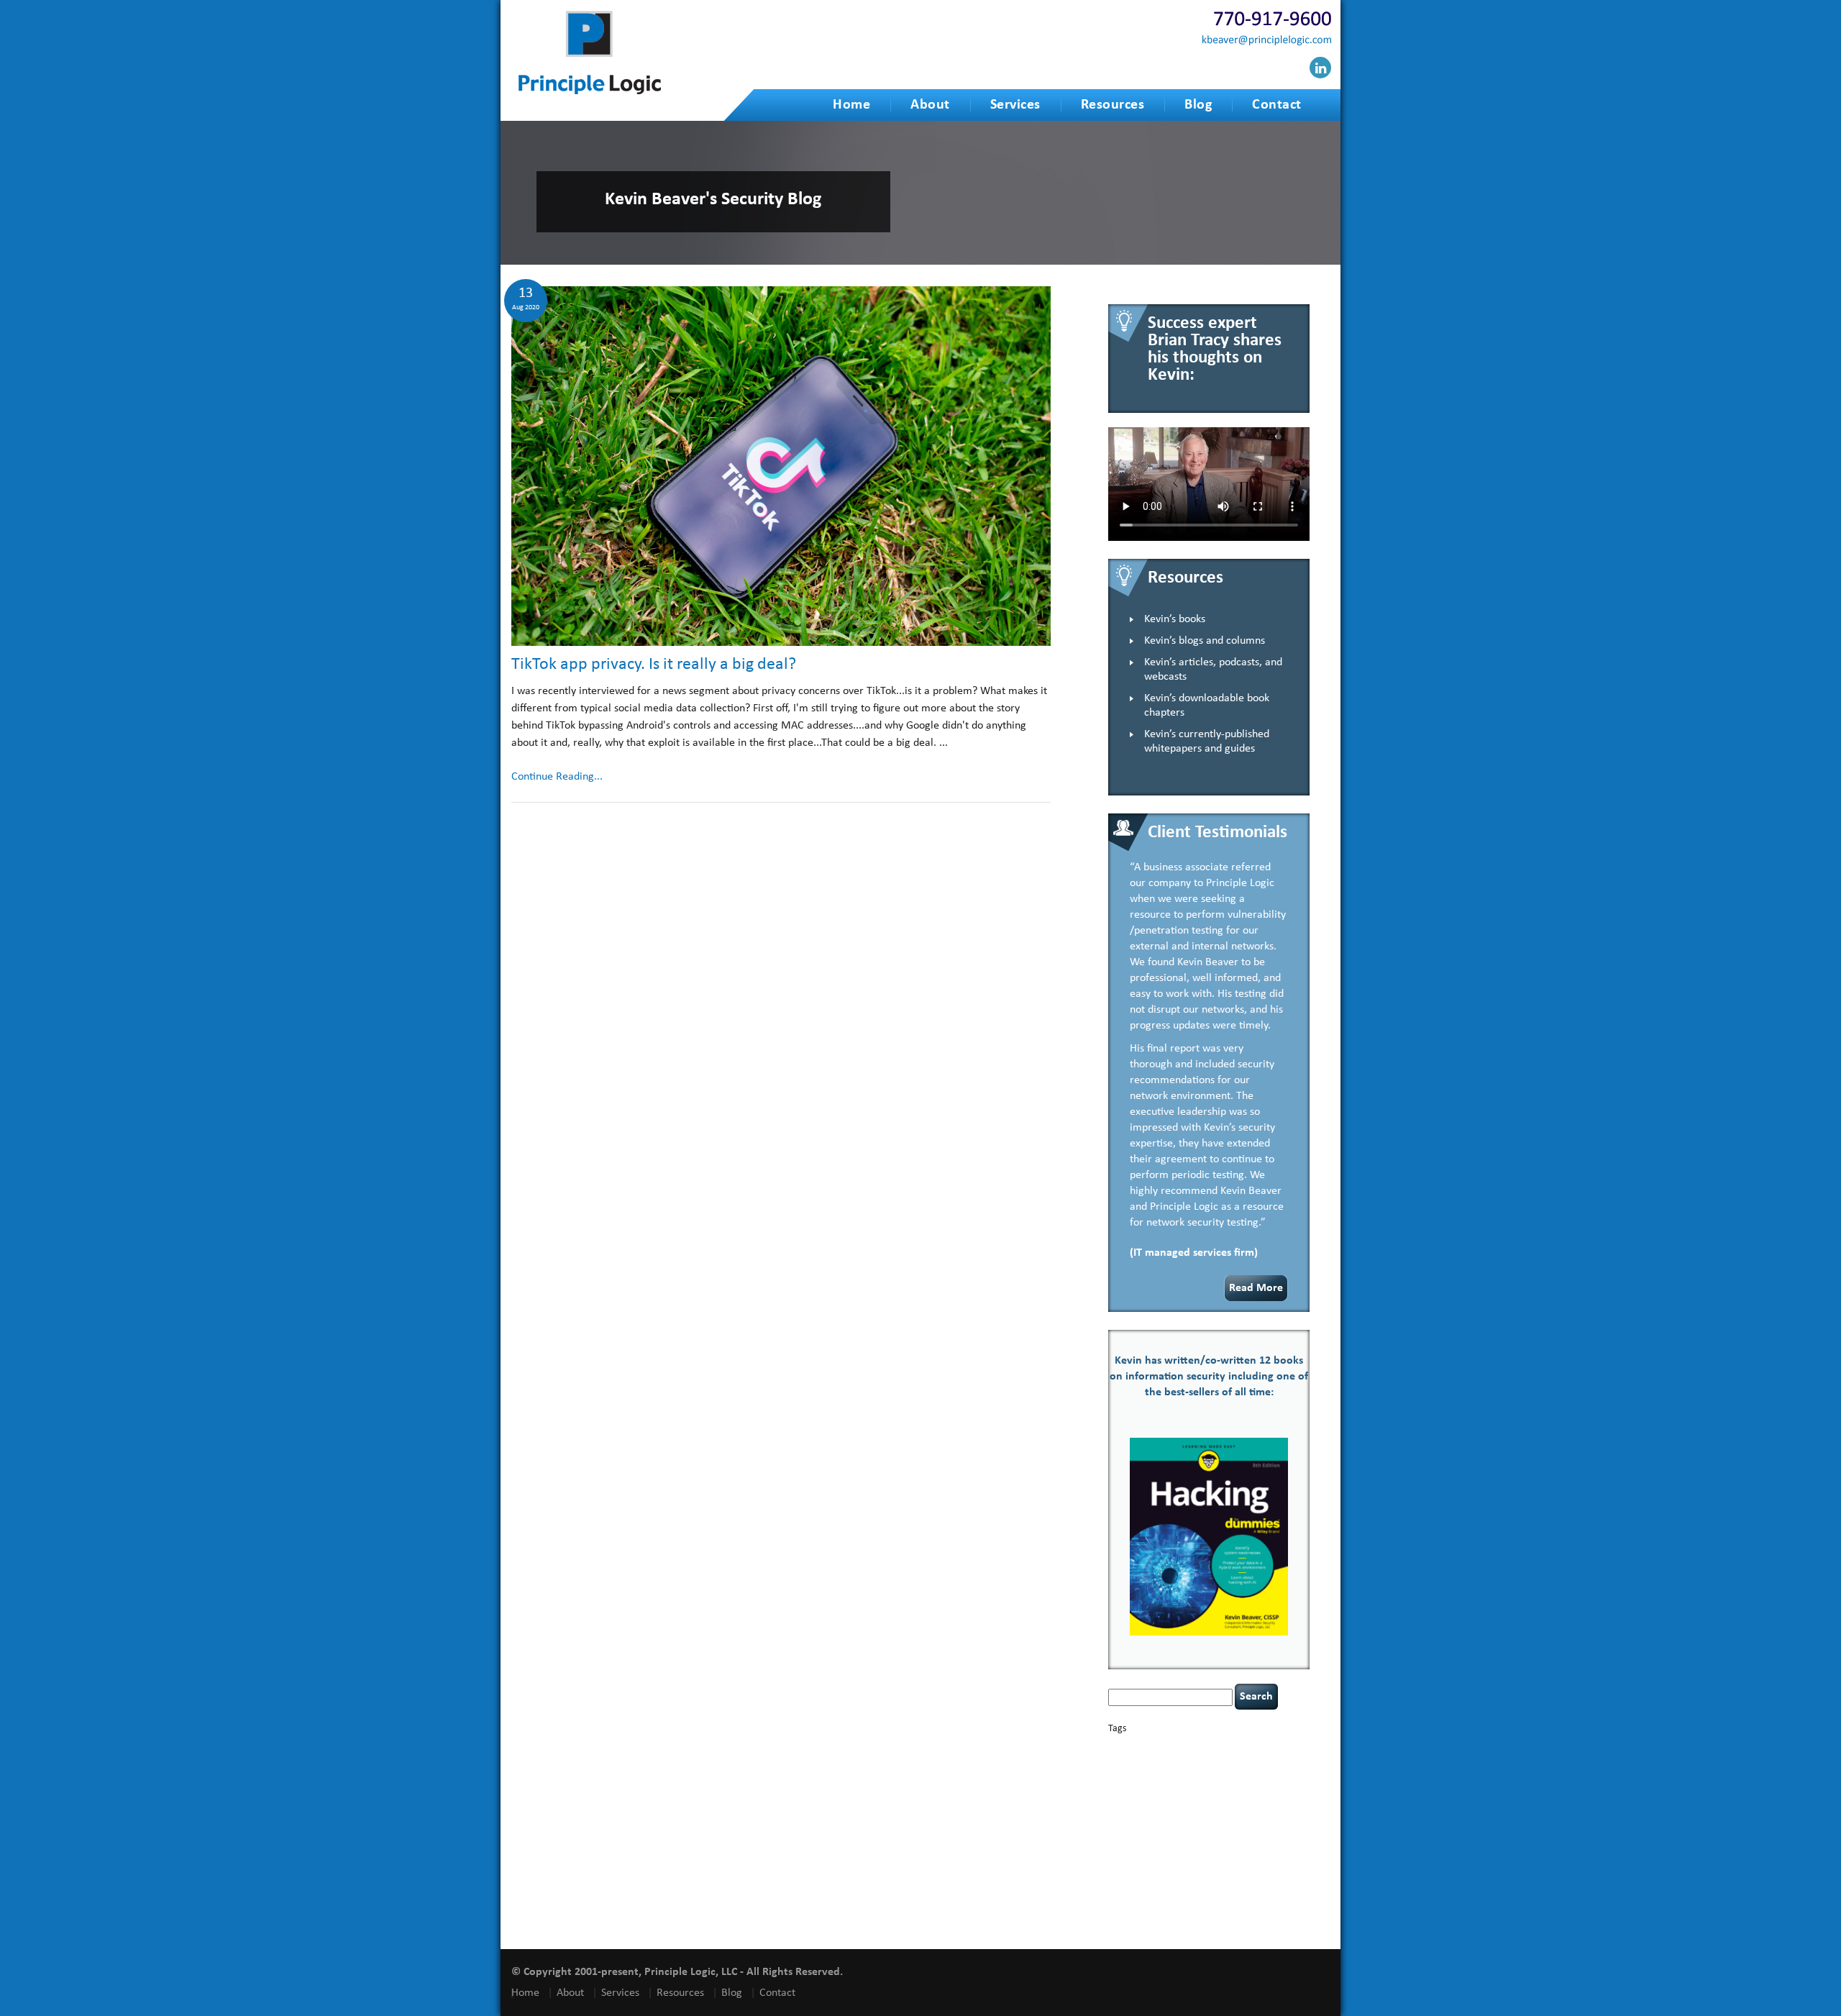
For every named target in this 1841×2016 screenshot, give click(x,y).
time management (1137, 1879)
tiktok (1297, 1869)
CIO (1246, 1760)
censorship (1158, 1760)
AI (1113, 1747)
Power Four (1192, 1845)
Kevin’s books (1175, 619)
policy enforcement (1140, 1845)
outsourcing (1215, 1835)
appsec (1132, 1748)
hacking (1200, 1796)
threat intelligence (1256, 1869)
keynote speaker (1200, 1823)
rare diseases (1233, 1845)
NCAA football (1131, 1835)
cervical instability (1208, 1760)
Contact (1277, 105)
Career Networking (1253, 1748)
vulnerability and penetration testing (1205, 1900)
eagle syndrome (1256, 1783)
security (1121, 1858)
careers (1123, 1760)
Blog (1198, 105)
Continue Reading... (557, 777)
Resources (1113, 105)
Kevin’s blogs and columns (1205, 641)
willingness (1228, 1911)
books (1209, 1747)
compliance (1273, 1760)
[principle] (590, 92)
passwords (1254, 1835)
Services (1015, 105)
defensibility (1171, 1783)
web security (1182, 1911)
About (930, 105)
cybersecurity (1230, 1772)
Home (851, 105)
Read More (1256, 1288)
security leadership (1188, 1857)
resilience (1271, 1845)
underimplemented (1200, 1879)
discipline (1213, 1783)
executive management (1145, 1796)
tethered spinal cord (1191, 1869)
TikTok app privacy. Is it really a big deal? (654, 665)
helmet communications (1202, 1810)
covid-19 (1179, 1771)
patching (1287, 1835)
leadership (1271, 1823)
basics (1170, 1744)
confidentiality (1132, 1773)
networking (1174, 1835)
